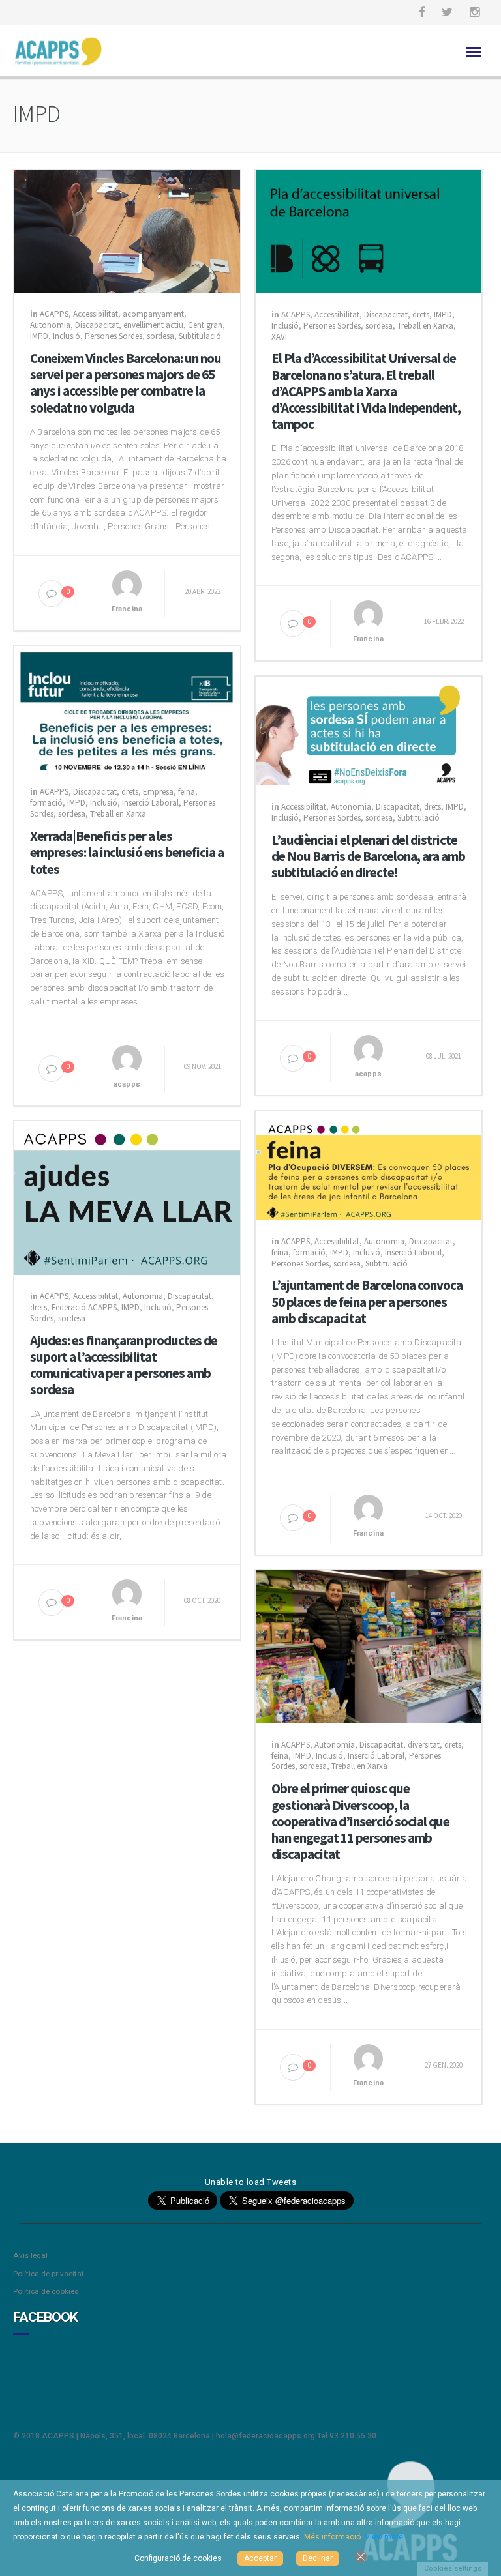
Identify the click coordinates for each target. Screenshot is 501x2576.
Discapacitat (97, 325)
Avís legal (30, 2255)
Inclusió (67, 336)
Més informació (332, 2537)
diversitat (424, 1745)
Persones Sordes (114, 336)
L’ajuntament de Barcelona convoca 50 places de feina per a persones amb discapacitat (367, 1302)
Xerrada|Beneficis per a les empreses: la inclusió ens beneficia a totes (127, 853)
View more (384, 2537)
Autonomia (50, 325)
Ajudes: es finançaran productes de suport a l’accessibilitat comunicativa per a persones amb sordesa (124, 1365)
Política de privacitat (49, 2274)
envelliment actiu (153, 325)
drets (421, 315)
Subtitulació (200, 336)
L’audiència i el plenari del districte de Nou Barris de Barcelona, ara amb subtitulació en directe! (368, 856)
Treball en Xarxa (425, 326)
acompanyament (153, 314)
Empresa (158, 792)
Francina (127, 609)
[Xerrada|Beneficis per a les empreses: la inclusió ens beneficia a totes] (127, 707)
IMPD (39, 336)
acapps (127, 1084)
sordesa (160, 336)
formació (46, 803)
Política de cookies (46, 2291)
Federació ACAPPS (84, 1307)
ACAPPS (54, 314)
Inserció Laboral (150, 803)
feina (187, 792)
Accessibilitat (96, 314)
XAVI (279, 337)
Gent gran (205, 325)
